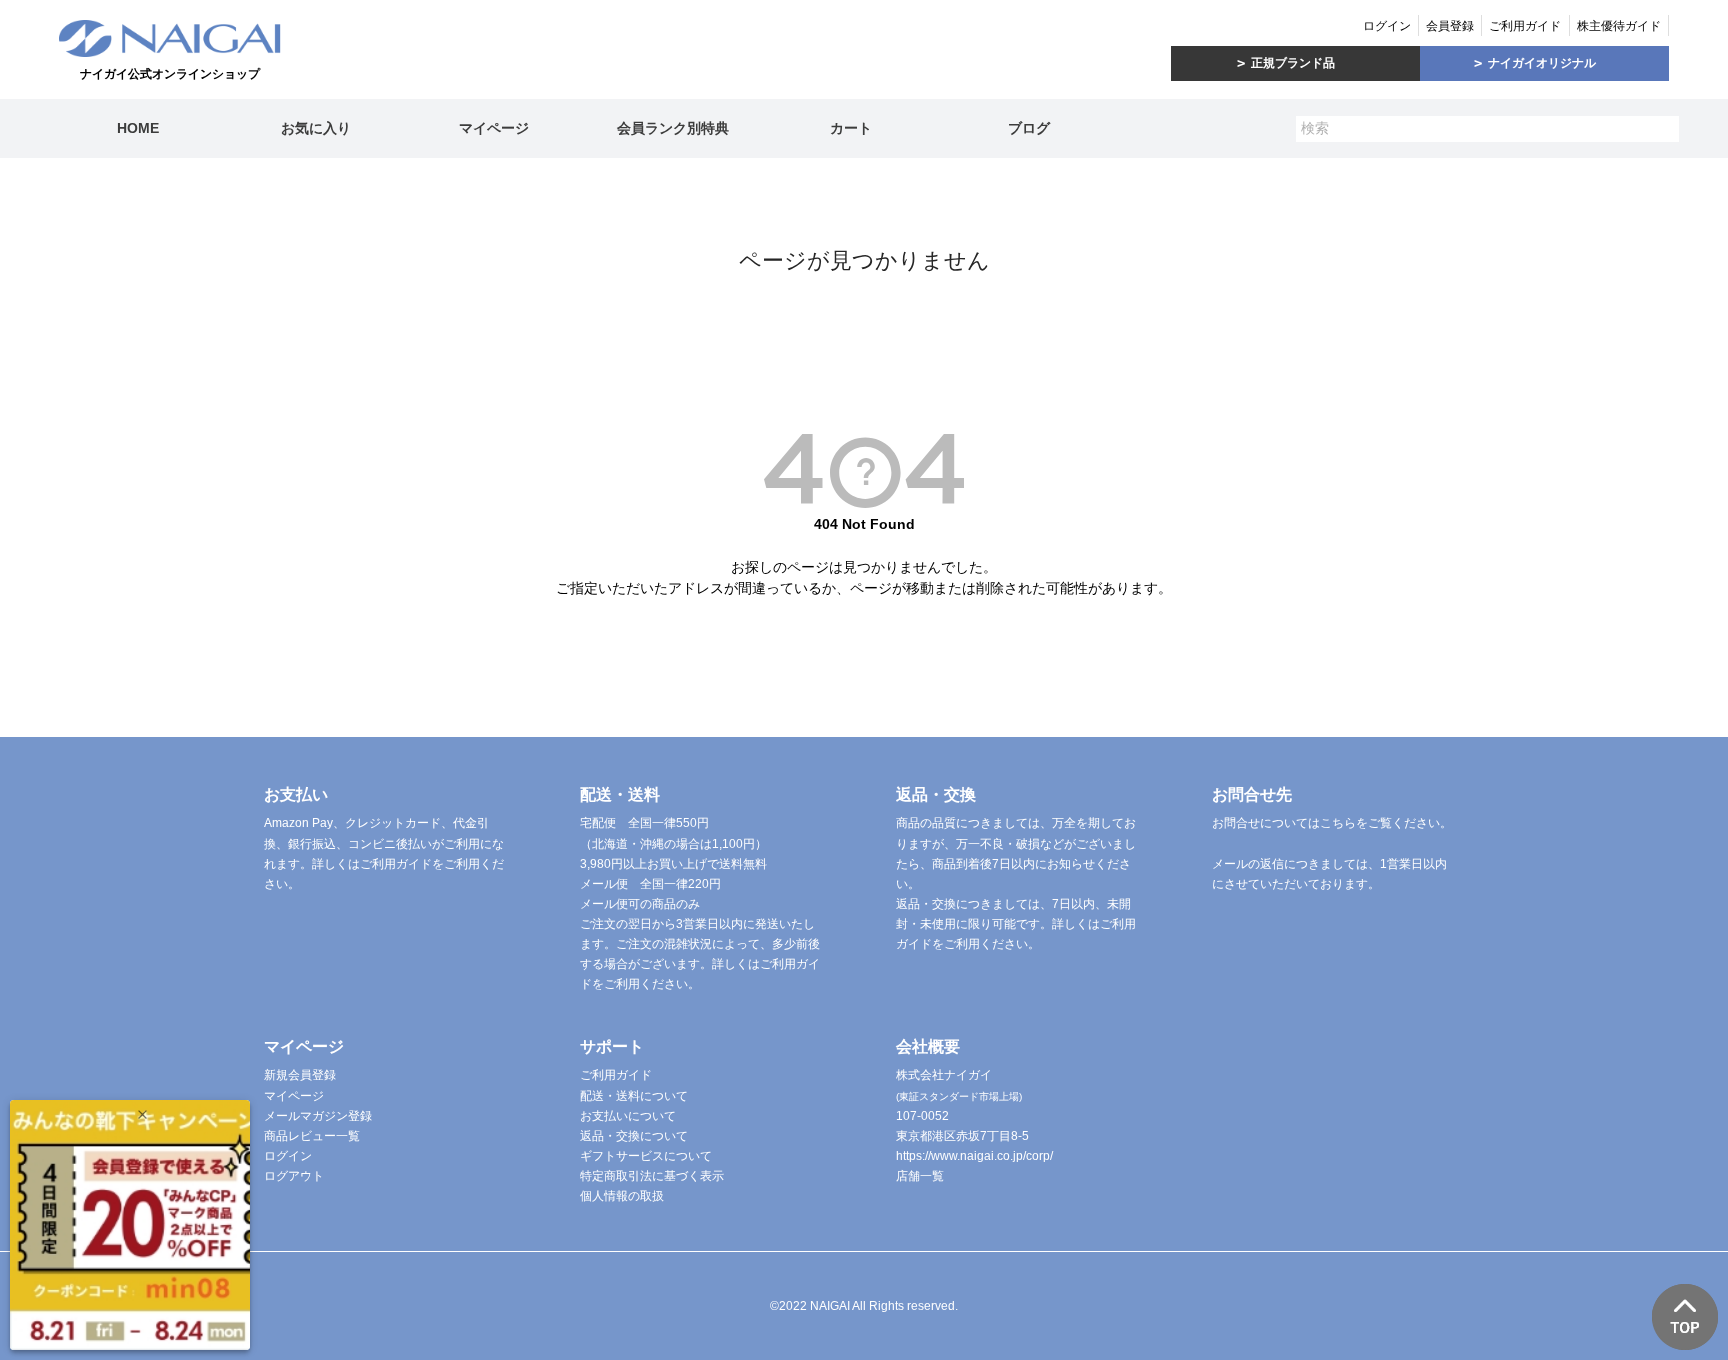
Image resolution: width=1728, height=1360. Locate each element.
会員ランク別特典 (673, 128)
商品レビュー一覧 (312, 1136)
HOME (138, 128)
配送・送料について (634, 1096)
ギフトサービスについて (646, 1156)
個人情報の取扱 (622, 1196)
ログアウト (294, 1176)
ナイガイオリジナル (1542, 63)
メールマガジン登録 (318, 1116)
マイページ (494, 128)
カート (851, 128)
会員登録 (1450, 26)
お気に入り (316, 128)
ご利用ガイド (1525, 26)
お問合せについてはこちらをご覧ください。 (1332, 823)
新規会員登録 (300, 1075)
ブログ (1029, 128)
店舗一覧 (920, 1176)
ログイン (1387, 26)
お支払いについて (628, 1116)
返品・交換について (634, 1136)
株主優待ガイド (1619, 26)
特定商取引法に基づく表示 (652, 1176)
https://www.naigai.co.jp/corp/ (974, 1156)
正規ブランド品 (1293, 63)
